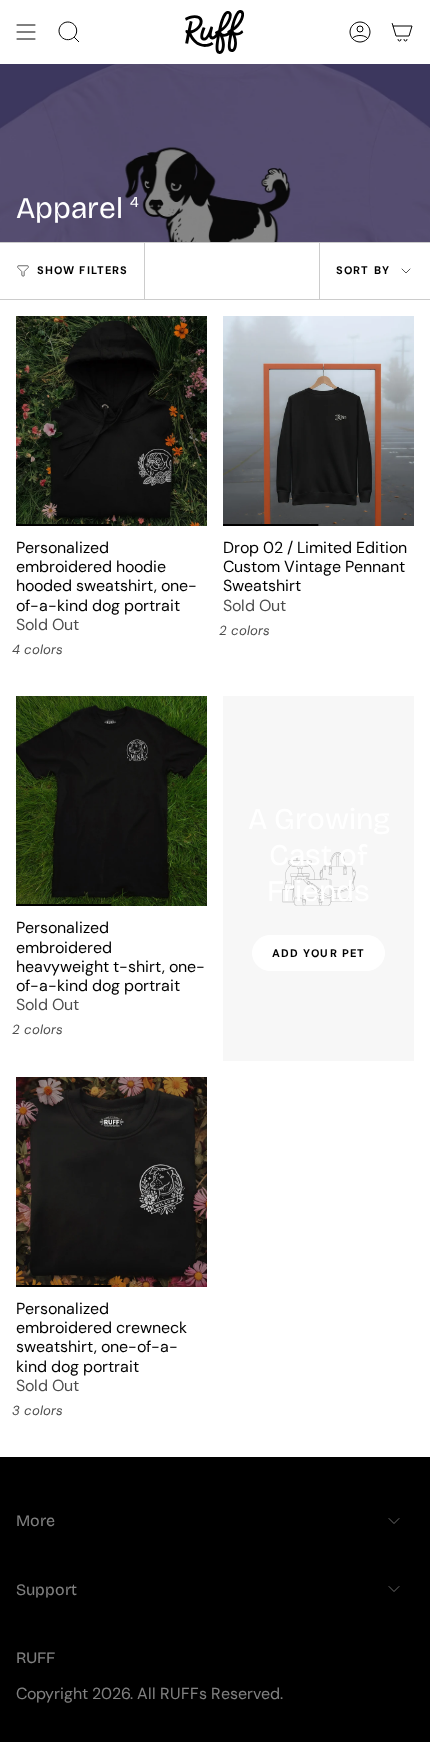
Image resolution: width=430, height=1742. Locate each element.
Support (46, 1589)
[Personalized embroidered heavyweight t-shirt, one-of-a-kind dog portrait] (111, 801)
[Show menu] (26, 32)
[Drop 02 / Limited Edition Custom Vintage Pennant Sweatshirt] (318, 421)
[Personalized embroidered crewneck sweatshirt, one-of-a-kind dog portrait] (111, 1182)
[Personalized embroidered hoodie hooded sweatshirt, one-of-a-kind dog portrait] (111, 421)
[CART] (402, 32)
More (35, 1520)
